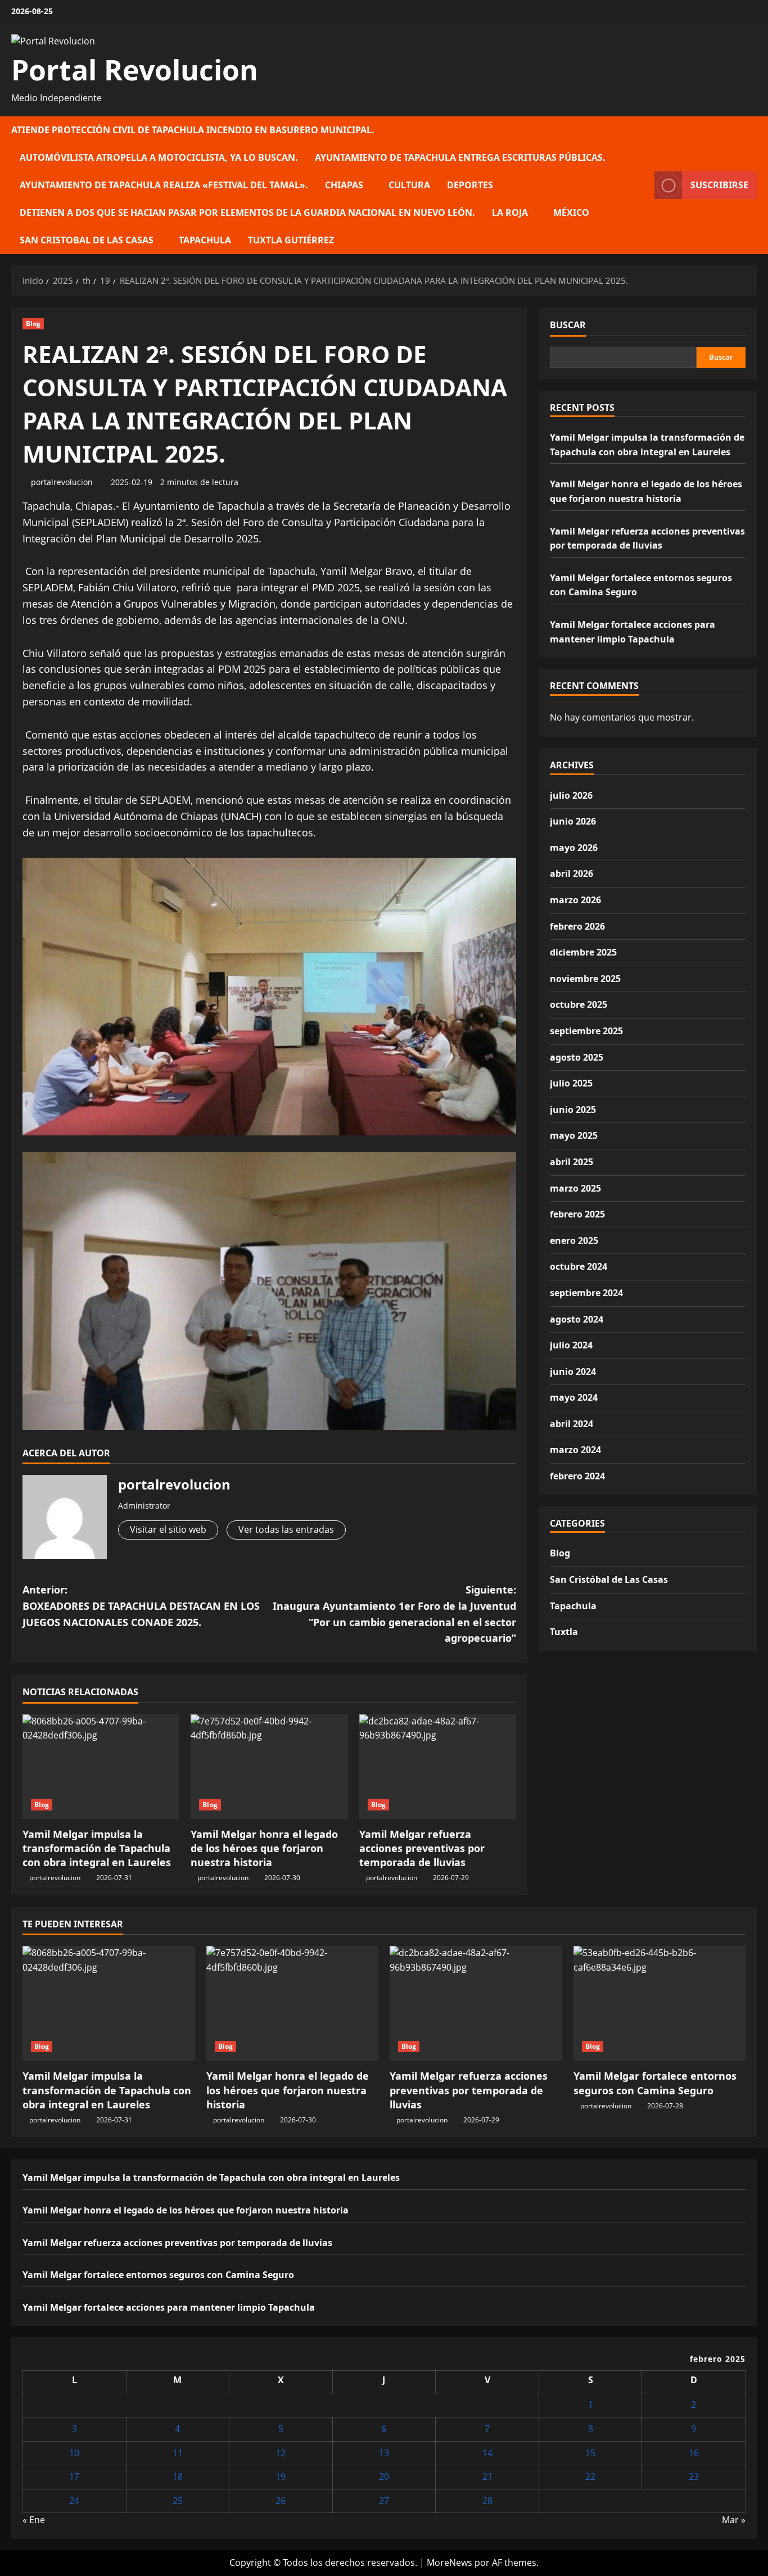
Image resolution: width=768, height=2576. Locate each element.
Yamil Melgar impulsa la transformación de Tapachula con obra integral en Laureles (97, 1848)
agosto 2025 (577, 1057)
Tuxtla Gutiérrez (291, 240)
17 (74, 2477)
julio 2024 (571, 1345)
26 (281, 2501)
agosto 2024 (577, 1319)
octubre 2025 (579, 1004)
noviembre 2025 (585, 979)
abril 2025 (572, 1162)
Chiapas (344, 185)
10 (74, 2453)
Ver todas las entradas (286, 1529)
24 (74, 2501)
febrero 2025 (577, 1214)
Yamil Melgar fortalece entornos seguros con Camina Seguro (655, 2083)
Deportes (470, 185)
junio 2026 (573, 821)
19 (281, 2477)
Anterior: (141, 1606)
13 (384, 2453)
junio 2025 (573, 1110)
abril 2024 (572, 1424)
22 (590, 2477)
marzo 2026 (575, 900)
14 (487, 2453)
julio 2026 (571, 795)
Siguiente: (394, 1614)
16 (694, 2453)
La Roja (510, 212)
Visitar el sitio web (168, 1529)
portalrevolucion (62, 482)
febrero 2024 (577, 1476)
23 (694, 2477)
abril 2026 (572, 873)
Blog (33, 323)
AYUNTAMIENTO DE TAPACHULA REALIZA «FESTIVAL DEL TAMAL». (164, 185)
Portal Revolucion (135, 70)
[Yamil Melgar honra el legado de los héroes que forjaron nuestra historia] (269, 1767)
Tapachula (205, 240)
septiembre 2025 (586, 1031)
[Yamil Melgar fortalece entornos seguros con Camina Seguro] (660, 2003)
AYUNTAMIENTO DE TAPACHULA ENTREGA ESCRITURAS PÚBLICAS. (460, 157)
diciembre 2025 (583, 952)
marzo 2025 (575, 1188)
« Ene (34, 2520)
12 (281, 2453)
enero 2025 (574, 1241)
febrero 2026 (577, 926)
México (571, 212)
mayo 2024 (574, 1397)
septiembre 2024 (586, 1293)
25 (178, 2501)
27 (384, 2501)
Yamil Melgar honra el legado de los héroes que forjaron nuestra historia (264, 1848)
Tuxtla (564, 1632)
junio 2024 (573, 1371)
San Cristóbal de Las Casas (609, 1579)
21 (487, 2477)
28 (487, 2501)
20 (384, 2477)
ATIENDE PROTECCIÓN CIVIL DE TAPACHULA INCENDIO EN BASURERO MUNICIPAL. (193, 130)
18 (178, 2477)
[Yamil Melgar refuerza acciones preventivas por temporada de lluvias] (438, 1767)
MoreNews (449, 2563)
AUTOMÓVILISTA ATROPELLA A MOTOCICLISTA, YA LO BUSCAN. (159, 157)
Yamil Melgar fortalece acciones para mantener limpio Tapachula (169, 2307)
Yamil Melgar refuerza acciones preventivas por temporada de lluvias (422, 1848)
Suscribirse (719, 185)
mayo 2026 (574, 848)
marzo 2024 (575, 1450)
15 (590, 2453)
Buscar (568, 325)
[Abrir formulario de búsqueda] (643, 185)
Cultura (409, 185)
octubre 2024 (579, 1266)
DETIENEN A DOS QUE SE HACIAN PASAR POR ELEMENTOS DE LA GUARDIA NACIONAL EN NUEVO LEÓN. (247, 212)
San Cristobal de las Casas (87, 240)
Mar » (734, 2520)
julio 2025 (571, 1083)
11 (178, 2453)
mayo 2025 (574, 1135)
